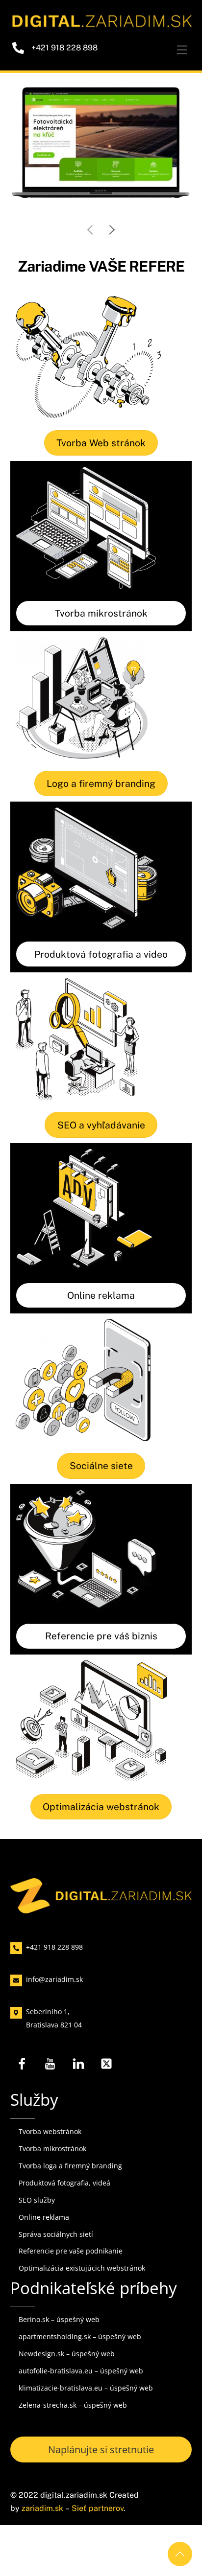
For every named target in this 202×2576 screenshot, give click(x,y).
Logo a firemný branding (101, 801)
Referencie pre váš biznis (101, 1654)
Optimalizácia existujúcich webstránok (82, 2286)
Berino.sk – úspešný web (59, 2337)
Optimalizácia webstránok (101, 1825)
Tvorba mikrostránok (101, 631)
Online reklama (101, 1313)
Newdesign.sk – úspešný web (67, 2372)
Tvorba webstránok (50, 2150)
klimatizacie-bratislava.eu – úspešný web (86, 2405)
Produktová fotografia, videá (64, 2200)
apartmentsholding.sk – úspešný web (80, 2355)
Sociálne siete (101, 1484)
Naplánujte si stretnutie (101, 2467)
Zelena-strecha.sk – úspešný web (73, 2423)
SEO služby (37, 2218)
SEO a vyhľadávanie (101, 1143)
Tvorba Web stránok (101, 460)
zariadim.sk (42, 2526)
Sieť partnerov (98, 2526)
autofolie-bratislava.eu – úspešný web (81, 2389)
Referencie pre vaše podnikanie (71, 2269)
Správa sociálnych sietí (56, 2252)
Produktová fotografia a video (101, 972)
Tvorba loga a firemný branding (70, 2184)
